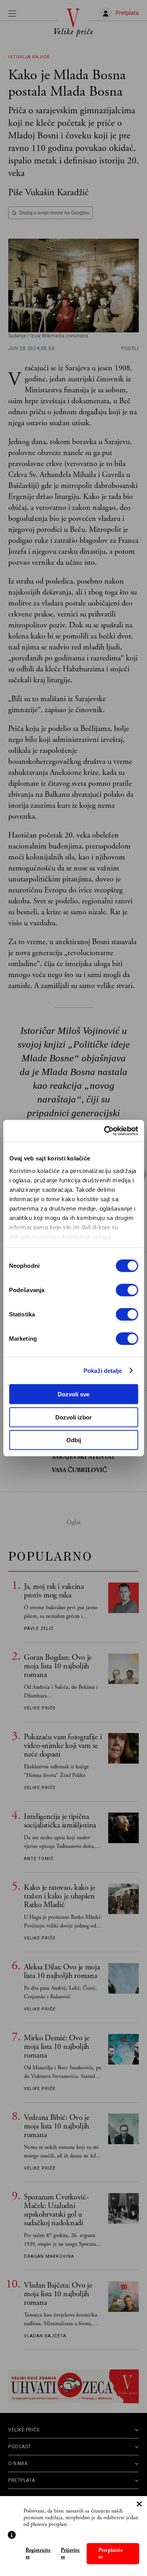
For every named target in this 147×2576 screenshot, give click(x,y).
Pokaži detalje (103, 1370)
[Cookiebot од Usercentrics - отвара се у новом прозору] (105, 1131)
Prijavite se (70, 2554)
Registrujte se (38, 2554)
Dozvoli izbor (73, 1417)
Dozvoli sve (73, 1394)
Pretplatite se (111, 2553)
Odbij (74, 1440)
